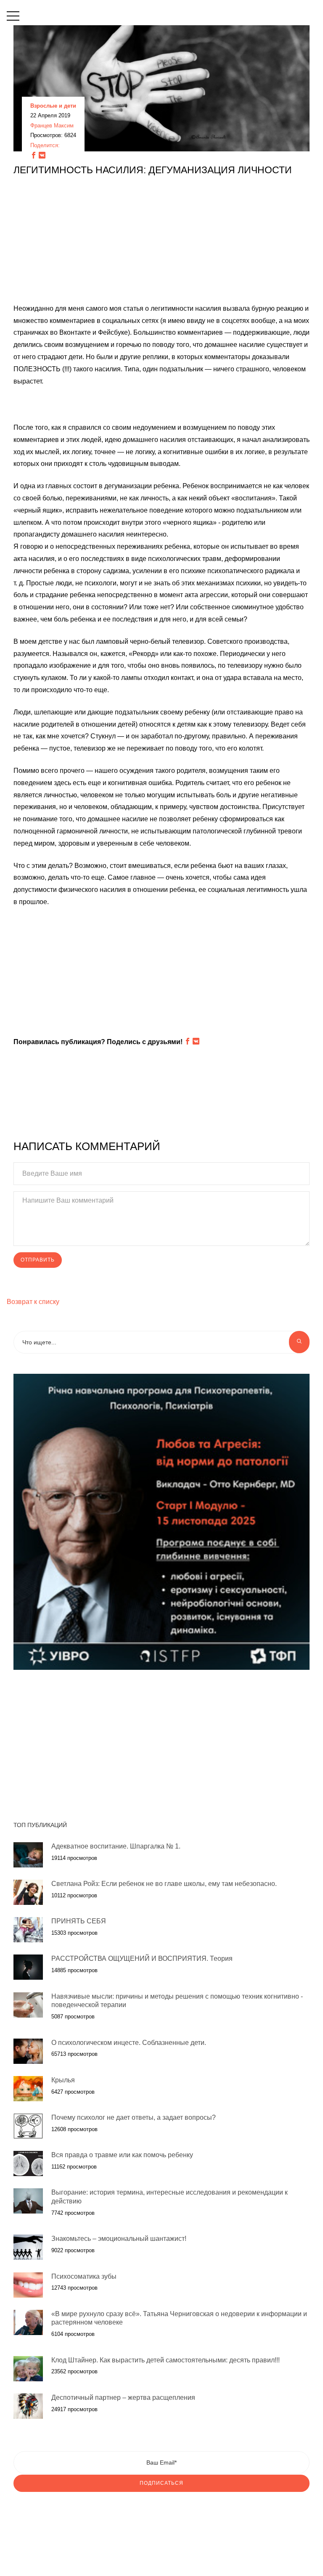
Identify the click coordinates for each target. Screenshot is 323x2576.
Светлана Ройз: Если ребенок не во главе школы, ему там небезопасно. (164, 1884)
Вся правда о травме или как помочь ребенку (122, 2155)
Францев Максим (52, 126)
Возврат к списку (33, 1302)
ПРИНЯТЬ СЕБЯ (79, 1921)
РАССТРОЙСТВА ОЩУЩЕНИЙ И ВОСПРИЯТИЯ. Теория (142, 1958)
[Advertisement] (161, 244)
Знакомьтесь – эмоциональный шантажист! (119, 2239)
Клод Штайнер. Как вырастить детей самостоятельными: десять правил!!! (165, 2360)
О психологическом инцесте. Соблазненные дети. (129, 2043)
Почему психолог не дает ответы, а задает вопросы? (134, 2117)
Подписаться (161, 2483)
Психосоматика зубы (84, 2276)
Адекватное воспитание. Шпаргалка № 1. (116, 1846)
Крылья (63, 2080)
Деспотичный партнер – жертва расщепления (123, 2397)
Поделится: (45, 145)
